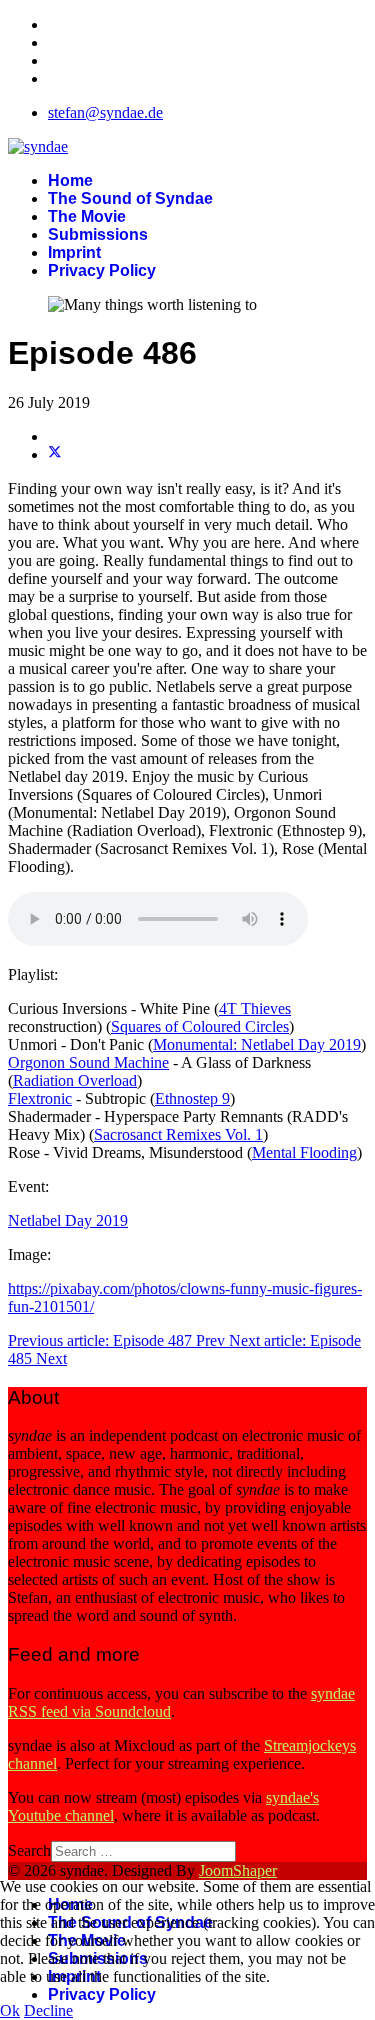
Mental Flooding (304, 1152)
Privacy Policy (102, 270)
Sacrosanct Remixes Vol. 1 (178, 1134)
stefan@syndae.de (105, 112)
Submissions (98, 234)
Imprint (74, 252)
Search (29, 1850)
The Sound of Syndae (130, 198)
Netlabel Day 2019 (68, 1220)
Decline (48, 2010)
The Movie (87, 216)
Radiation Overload (75, 1080)
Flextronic (40, 1098)
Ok (10, 2010)
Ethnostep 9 (192, 1098)
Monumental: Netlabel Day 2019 (257, 1044)
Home (70, 180)
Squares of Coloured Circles (200, 1026)
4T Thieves (255, 1008)
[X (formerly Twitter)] (55, 454)
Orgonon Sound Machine (88, 1062)
